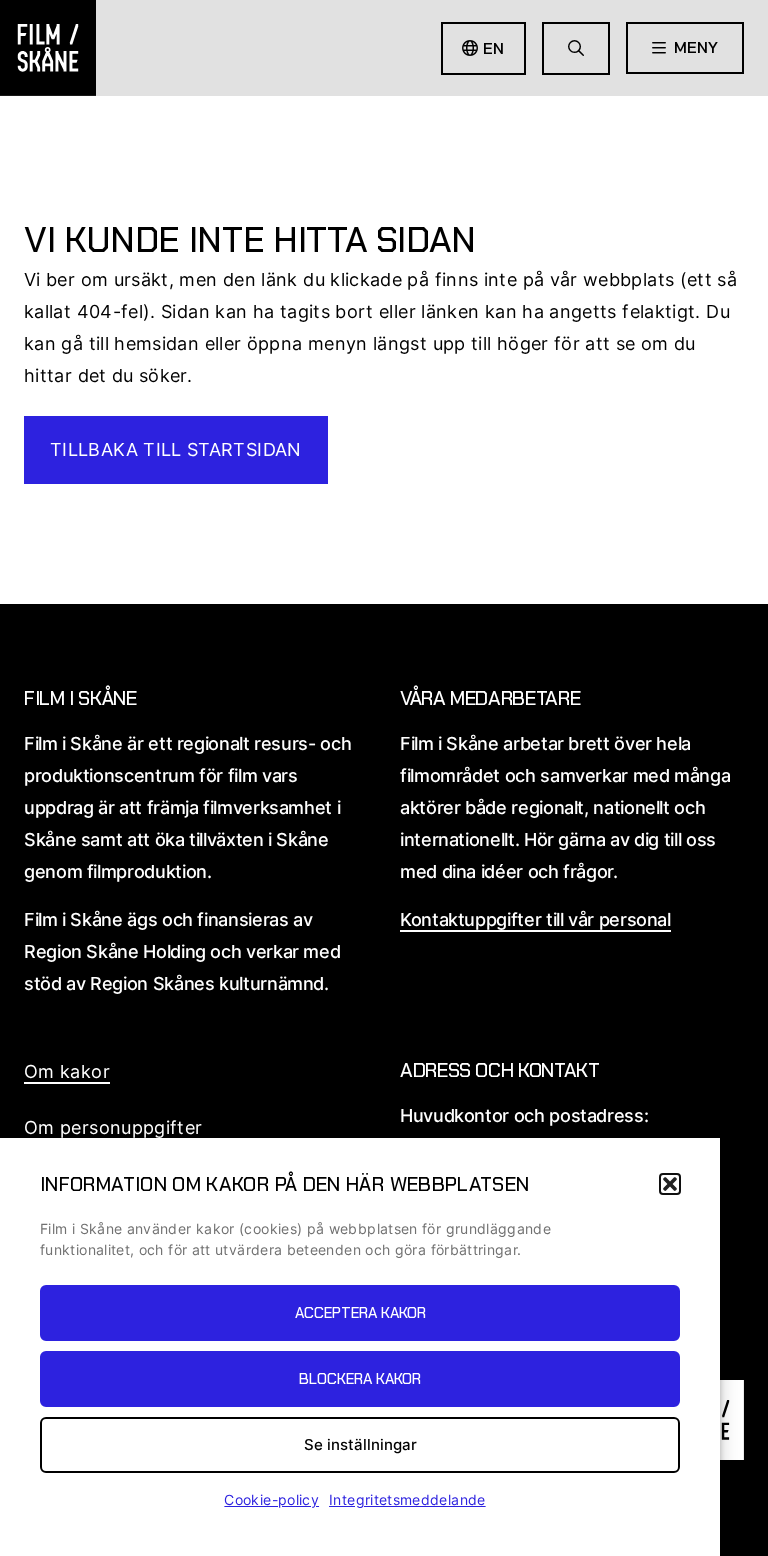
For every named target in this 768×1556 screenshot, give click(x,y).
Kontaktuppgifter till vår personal (535, 919)
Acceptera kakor (360, 1313)
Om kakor (67, 1071)
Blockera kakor (360, 1379)
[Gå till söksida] (576, 48)
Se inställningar (360, 1444)
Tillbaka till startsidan (176, 449)
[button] (670, 1184)
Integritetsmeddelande (407, 1499)
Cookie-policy (271, 1499)
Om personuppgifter (113, 1127)
